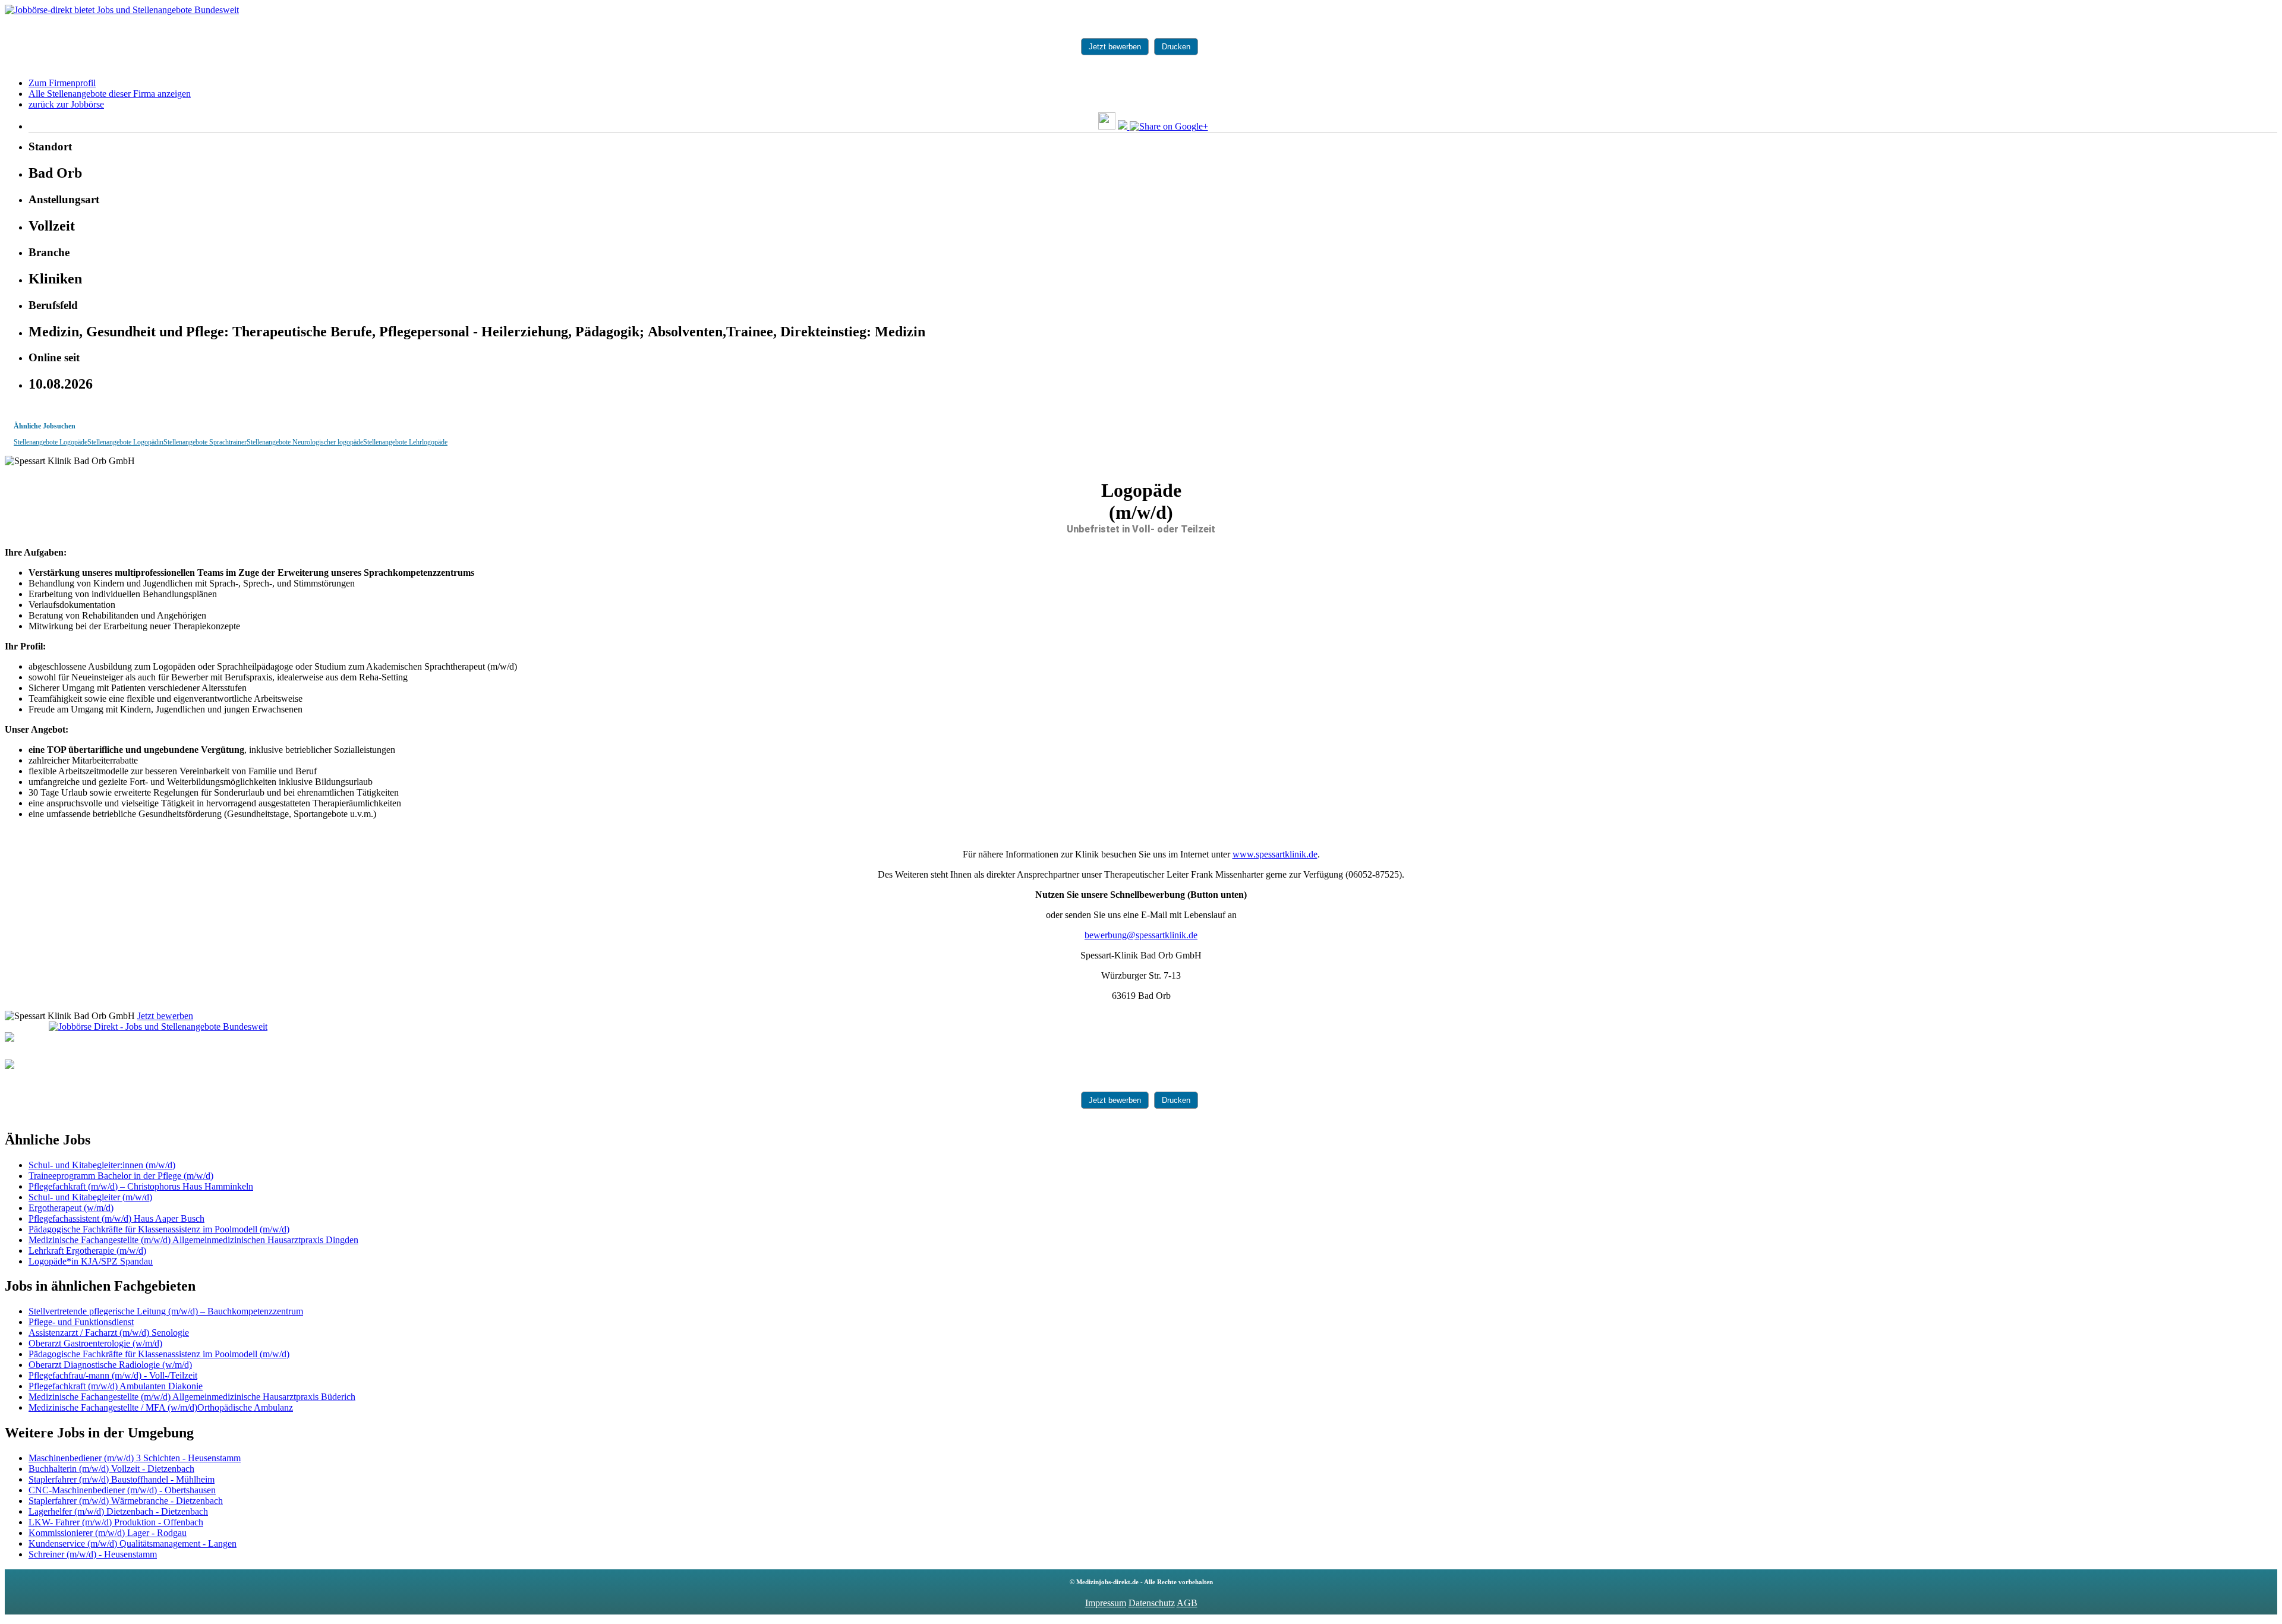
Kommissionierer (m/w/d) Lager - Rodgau (108, 1533)
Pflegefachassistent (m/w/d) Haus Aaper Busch (116, 1218)
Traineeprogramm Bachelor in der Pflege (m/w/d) (121, 1176)
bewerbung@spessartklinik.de (1141, 935)
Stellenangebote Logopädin (125, 442)
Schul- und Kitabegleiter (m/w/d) (90, 1197)
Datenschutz (1152, 1603)
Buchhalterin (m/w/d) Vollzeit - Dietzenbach (111, 1469)
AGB (1187, 1603)
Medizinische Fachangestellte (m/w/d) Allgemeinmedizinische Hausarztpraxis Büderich (192, 1397)
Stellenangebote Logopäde (51, 442)
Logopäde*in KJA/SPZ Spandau (91, 1261)
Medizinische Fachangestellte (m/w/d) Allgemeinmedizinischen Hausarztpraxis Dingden (193, 1240)
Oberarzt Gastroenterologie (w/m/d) (95, 1343)
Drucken (1176, 47)
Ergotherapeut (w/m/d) (71, 1208)
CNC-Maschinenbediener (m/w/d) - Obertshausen (122, 1490)
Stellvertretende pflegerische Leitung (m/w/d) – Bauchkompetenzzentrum (166, 1311)
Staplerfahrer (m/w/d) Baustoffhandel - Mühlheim (122, 1479)
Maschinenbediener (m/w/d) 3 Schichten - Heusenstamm (135, 1458)
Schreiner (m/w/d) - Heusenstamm (93, 1554)
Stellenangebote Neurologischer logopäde (305, 442)
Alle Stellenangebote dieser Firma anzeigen (110, 94)
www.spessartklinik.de (1275, 854)
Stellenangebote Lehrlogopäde (405, 442)
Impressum (1106, 1603)
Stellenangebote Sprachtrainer (205, 442)
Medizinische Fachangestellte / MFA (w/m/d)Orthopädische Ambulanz (161, 1407)
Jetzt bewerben (1115, 47)
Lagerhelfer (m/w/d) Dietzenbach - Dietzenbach (118, 1511)
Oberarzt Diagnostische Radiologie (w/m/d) (110, 1365)
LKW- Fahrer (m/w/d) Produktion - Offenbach (116, 1522)
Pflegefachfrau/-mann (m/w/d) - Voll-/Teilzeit (113, 1375)
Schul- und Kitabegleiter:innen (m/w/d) (102, 1165)
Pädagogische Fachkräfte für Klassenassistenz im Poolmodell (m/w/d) (159, 1229)
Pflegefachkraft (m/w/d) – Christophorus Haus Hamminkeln (141, 1186)
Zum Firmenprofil (62, 83)
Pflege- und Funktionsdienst (81, 1322)
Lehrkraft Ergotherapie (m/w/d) (87, 1251)
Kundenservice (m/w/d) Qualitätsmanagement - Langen (133, 1543)
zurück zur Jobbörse (66, 104)
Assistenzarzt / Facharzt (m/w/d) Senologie (109, 1333)
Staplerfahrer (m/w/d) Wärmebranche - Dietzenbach (126, 1501)
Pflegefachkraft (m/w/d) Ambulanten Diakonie (116, 1386)
